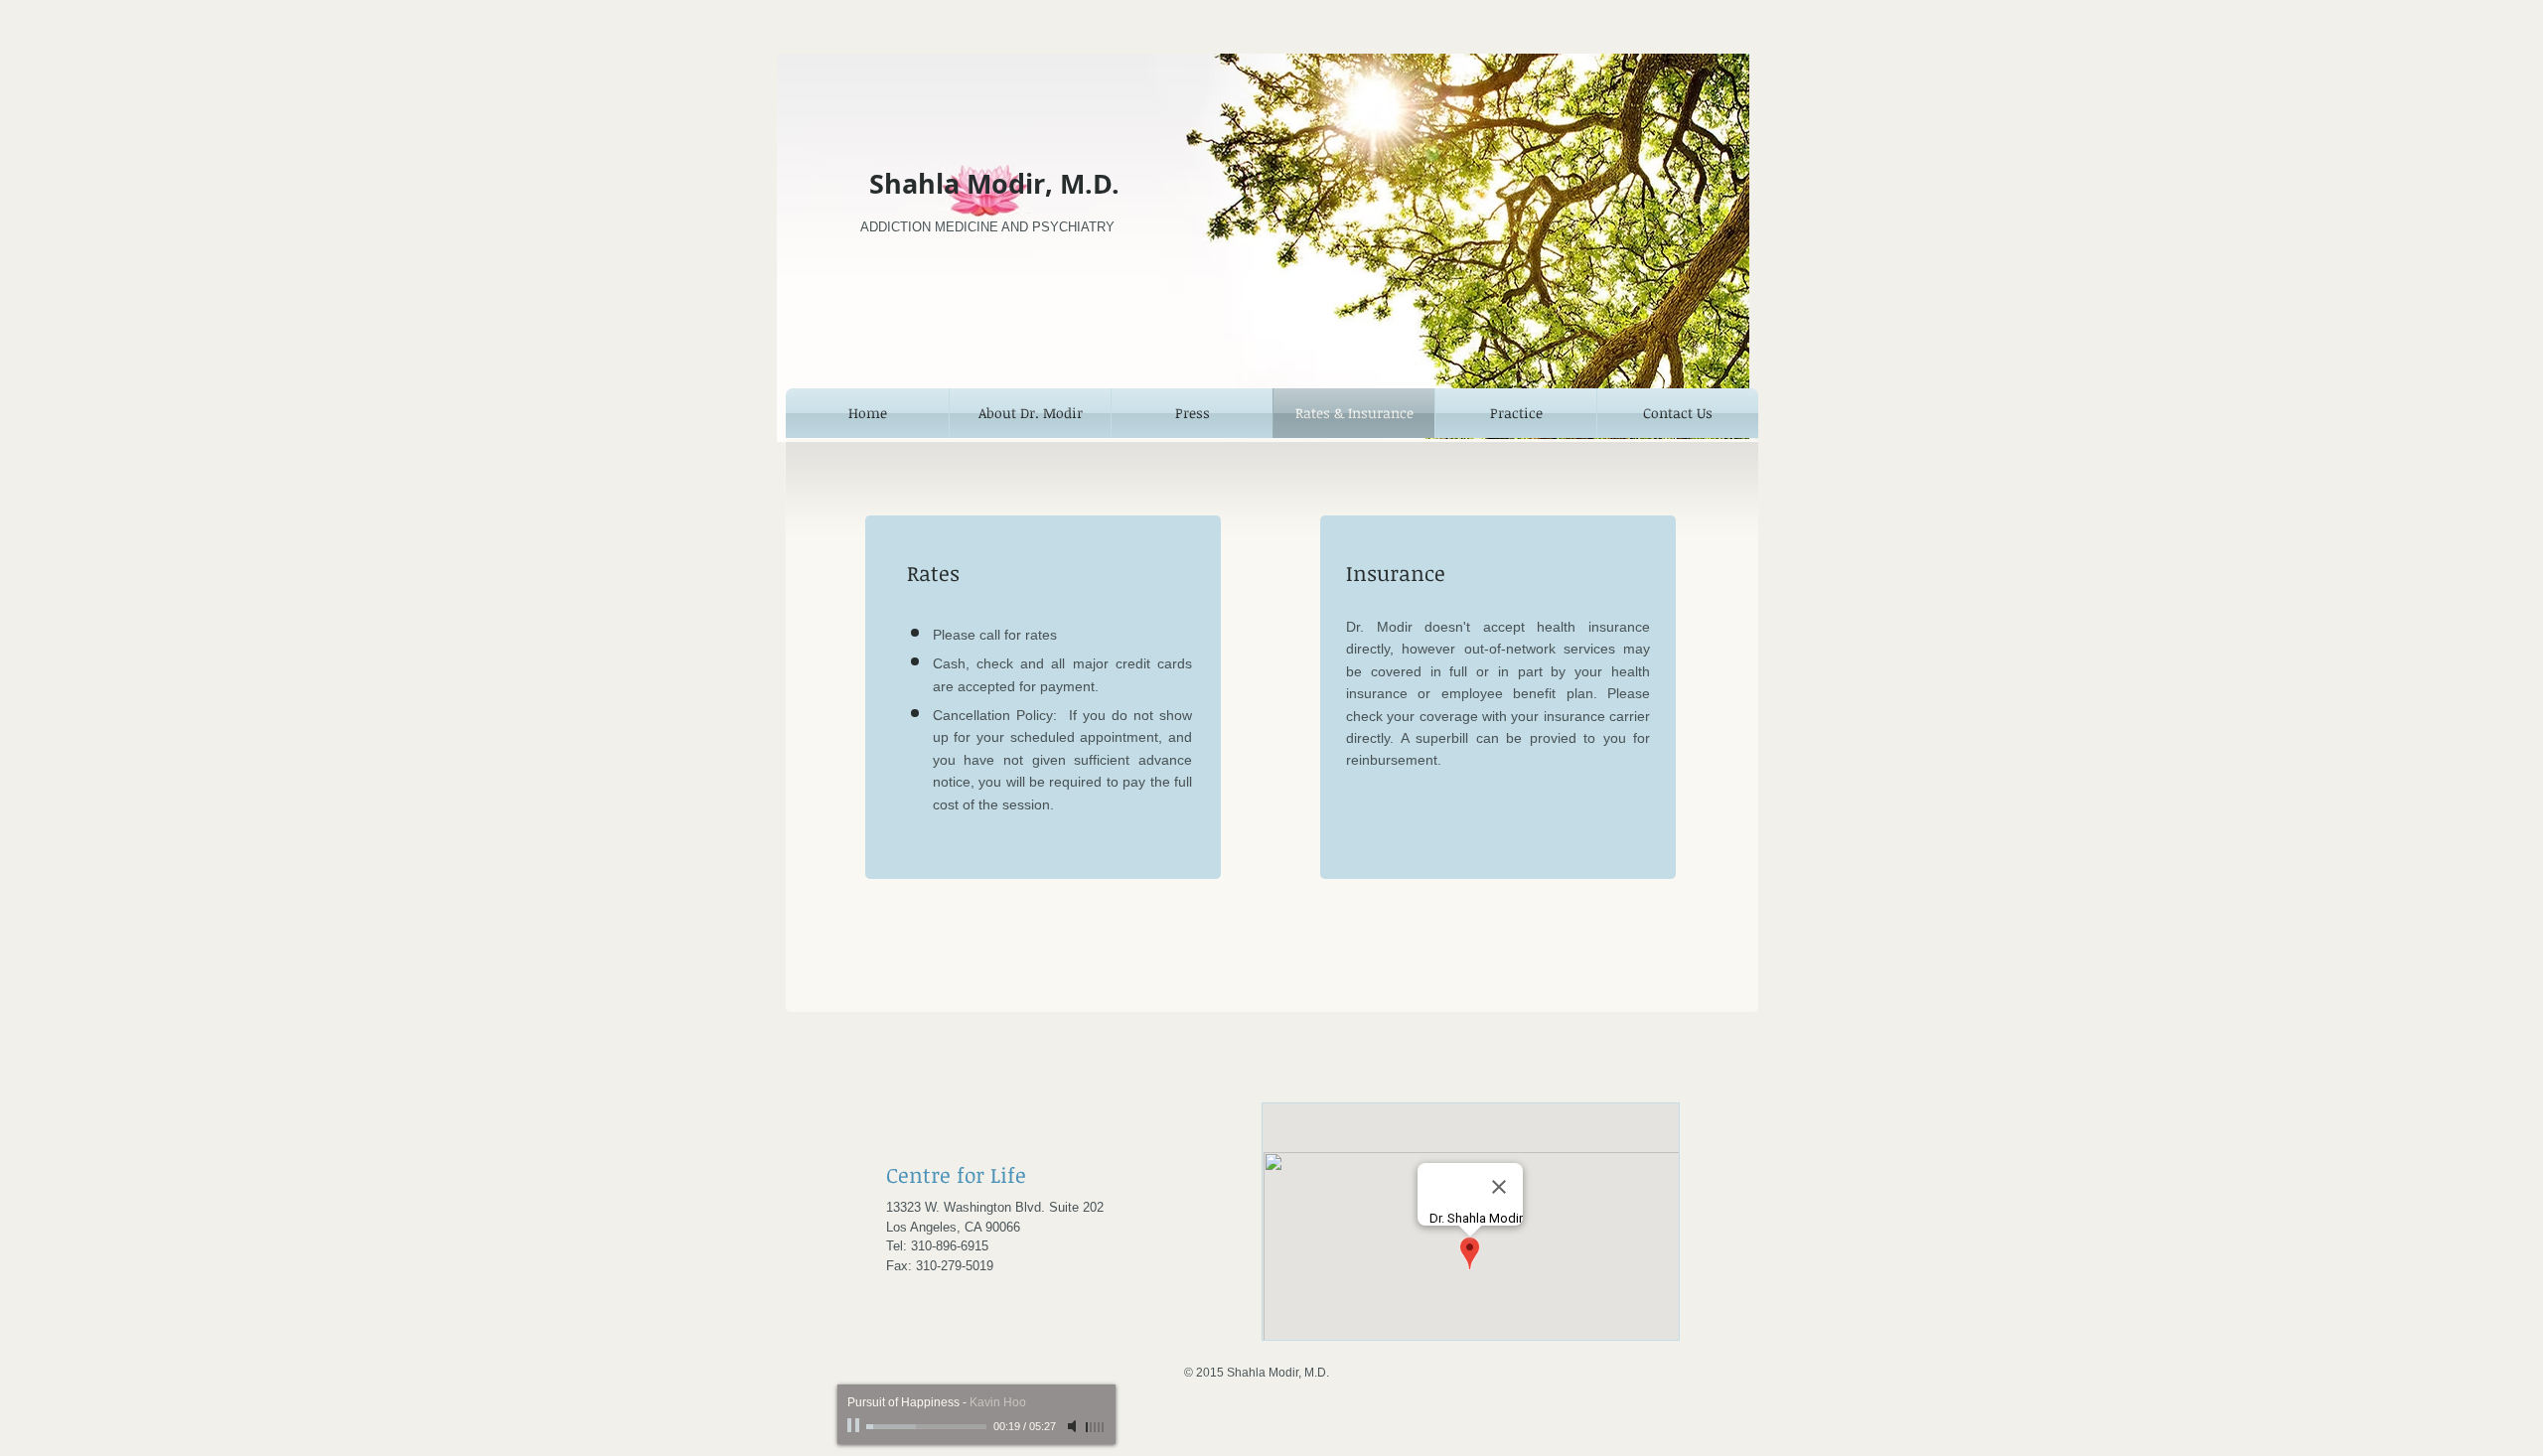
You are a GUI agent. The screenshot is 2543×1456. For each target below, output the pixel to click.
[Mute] (1074, 1426)
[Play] (855, 1426)
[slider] (1096, 1427)
